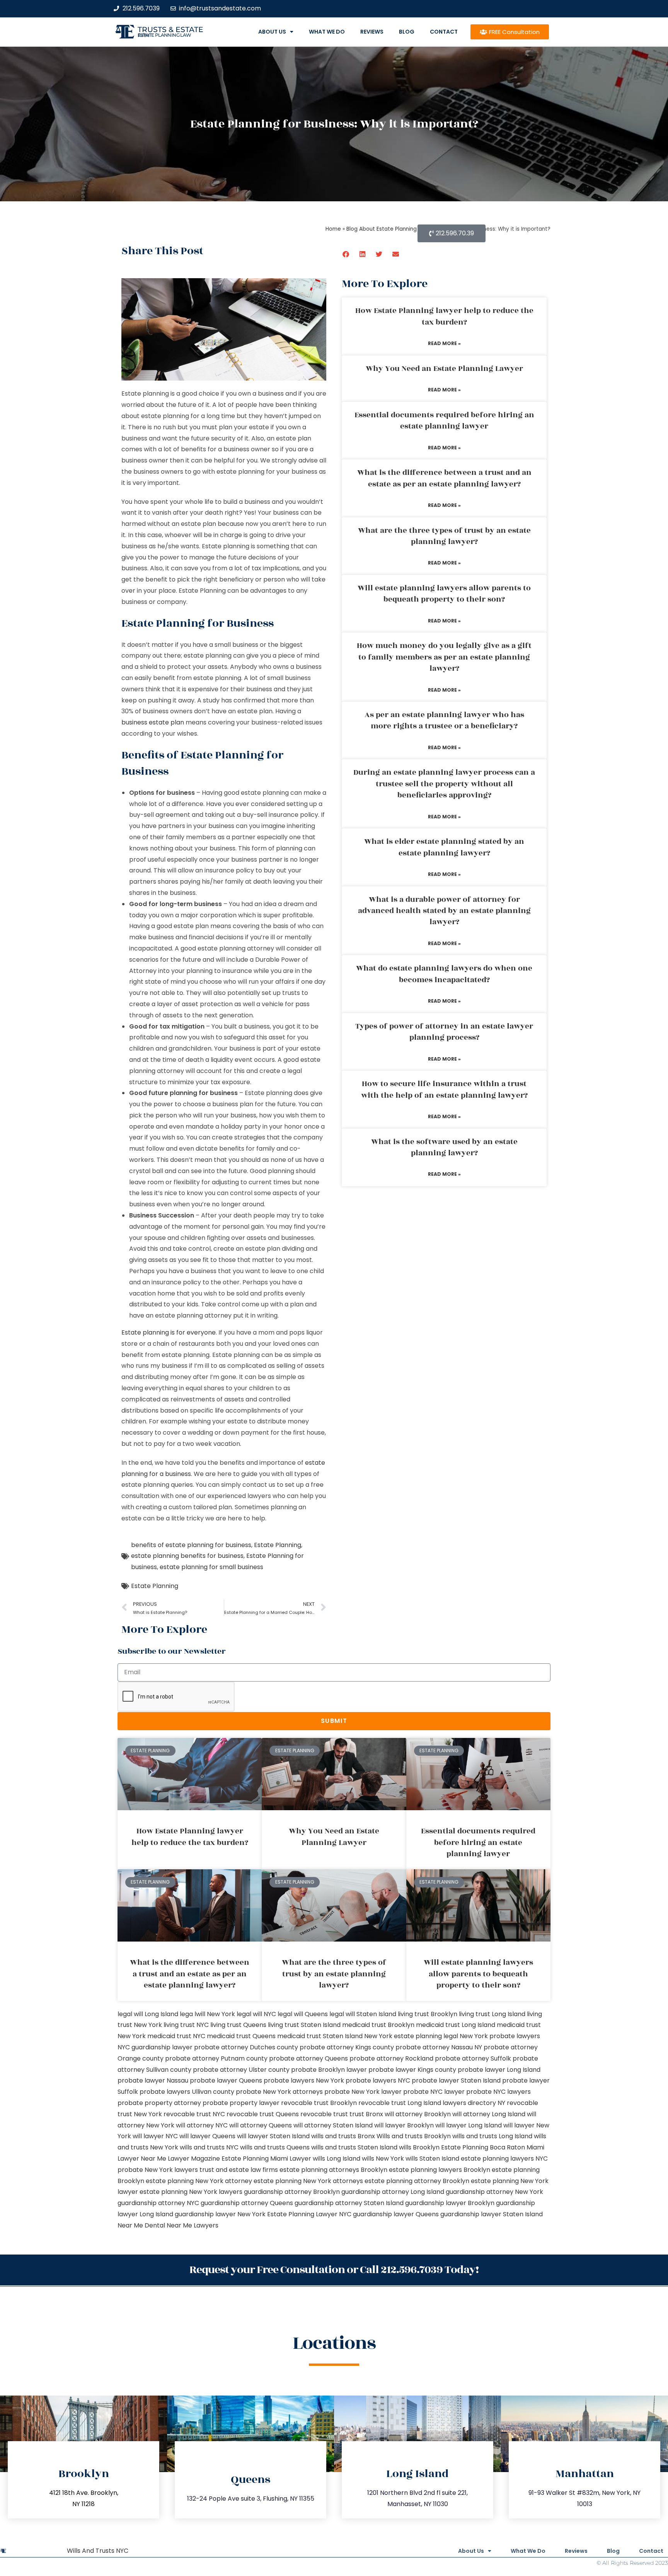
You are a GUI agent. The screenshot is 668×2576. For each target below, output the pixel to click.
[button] (346, 254)
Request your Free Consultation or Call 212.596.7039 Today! (334, 2270)
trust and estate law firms (239, 2170)
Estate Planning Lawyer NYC (309, 2214)
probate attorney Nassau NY (439, 2047)
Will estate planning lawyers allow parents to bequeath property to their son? (444, 594)
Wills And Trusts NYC (98, 2551)
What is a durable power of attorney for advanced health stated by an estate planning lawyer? (444, 911)
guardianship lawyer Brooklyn (450, 2203)
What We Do (327, 32)
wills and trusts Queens (275, 2147)
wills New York (383, 2159)
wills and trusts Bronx (343, 2136)
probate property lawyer (241, 2103)
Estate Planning (278, 1545)
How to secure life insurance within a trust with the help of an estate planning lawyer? (444, 1089)
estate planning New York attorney (199, 2181)
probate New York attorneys (279, 2092)
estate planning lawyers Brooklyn (440, 2170)
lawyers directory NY (475, 2103)
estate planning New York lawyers (191, 2192)
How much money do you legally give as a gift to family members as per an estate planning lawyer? (444, 657)
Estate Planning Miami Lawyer (266, 2159)
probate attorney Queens (308, 2058)
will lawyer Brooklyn (404, 2125)
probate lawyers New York (304, 2080)
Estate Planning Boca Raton (483, 2147)
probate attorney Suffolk (473, 2058)
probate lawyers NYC (378, 2080)
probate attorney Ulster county (241, 2070)
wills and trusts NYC (209, 2147)
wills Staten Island (432, 2159)
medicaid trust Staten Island (320, 2036)
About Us (272, 32)
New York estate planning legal (411, 2036)
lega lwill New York (207, 2014)
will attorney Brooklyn (418, 2114)
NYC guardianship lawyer (155, 2047)
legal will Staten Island (363, 2014)
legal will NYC (256, 2014)
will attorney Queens (261, 2125)
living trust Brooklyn (428, 2014)
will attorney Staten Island (333, 2125)
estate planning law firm (164, 35)
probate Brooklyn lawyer (329, 2070)
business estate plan (153, 722)
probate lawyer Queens (226, 2080)
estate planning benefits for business (187, 1556)
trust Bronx (366, 2114)
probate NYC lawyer (434, 2092)
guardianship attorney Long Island (393, 2192)
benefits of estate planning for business (191, 1545)
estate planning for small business (211, 1567)
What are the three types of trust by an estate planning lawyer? (444, 536)
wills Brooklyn (419, 2147)
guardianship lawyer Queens (396, 2214)
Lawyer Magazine (194, 2159)
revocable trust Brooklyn (319, 2103)
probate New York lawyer (363, 2092)
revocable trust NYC (194, 2114)
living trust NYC (186, 2025)
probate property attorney (159, 2103)
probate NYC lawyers (498, 2092)
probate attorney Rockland (391, 2058)
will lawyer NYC (155, 2136)
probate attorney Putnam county (216, 2058)
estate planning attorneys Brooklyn (333, 2170)
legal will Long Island (148, 2014)
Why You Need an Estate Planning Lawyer (444, 369)
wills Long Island (337, 2159)
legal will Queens (303, 2014)
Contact (444, 32)
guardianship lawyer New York (220, 2214)
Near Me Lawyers (193, 2225)
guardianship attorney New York (494, 2192)
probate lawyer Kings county (412, 2070)
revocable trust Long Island (400, 2103)
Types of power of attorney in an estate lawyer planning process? (444, 1032)
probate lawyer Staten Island (456, 2080)
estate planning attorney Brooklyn (417, 2181)
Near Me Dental (141, 2225)
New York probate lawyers (500, 2036)
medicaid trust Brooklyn (378, 2025)
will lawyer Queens (207, 2136)
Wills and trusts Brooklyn (414, 2136)
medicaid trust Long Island (456, 2025)
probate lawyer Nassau (153, 2080)
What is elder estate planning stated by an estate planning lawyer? (444, 847)
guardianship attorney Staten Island (349, 2203)
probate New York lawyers (158, 2170)
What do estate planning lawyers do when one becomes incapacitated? (444, 974)
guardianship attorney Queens (247, 2203)
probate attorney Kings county (347, 2047)
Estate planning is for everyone (169, 1332)
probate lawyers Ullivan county (187, 2092)
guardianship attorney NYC (158, 2203)
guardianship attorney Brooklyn (292, 2192)
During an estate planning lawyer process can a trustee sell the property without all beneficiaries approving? (444, 784)
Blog (407, 32)
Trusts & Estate (170, 30)
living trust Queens (238, 2025)
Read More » (444, 343)
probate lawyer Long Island (499, 2070)
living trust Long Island (492, 2014)
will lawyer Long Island (469, 2125)
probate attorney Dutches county (246, 2047)
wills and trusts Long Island (492, 2136)
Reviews (372, 32)
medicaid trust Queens (241, 2036)
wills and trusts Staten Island (354, 2147)
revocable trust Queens (263, 2114)
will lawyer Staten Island (273, 2136)
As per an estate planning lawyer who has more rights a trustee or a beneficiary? (444, 720)
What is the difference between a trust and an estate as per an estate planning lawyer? (444, 478)
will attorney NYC (202, 2125)
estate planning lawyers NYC (504, 2159)
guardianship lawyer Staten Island (492, 2214)
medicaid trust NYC (176, 2036)
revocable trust (324, 2114)
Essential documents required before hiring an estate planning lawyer (444, 421)
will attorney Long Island (489, 2114)
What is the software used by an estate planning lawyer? (444, 1147)
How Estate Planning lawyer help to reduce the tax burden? (444, 316)
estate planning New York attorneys (308, 2181)
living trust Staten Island (304, 2025)
